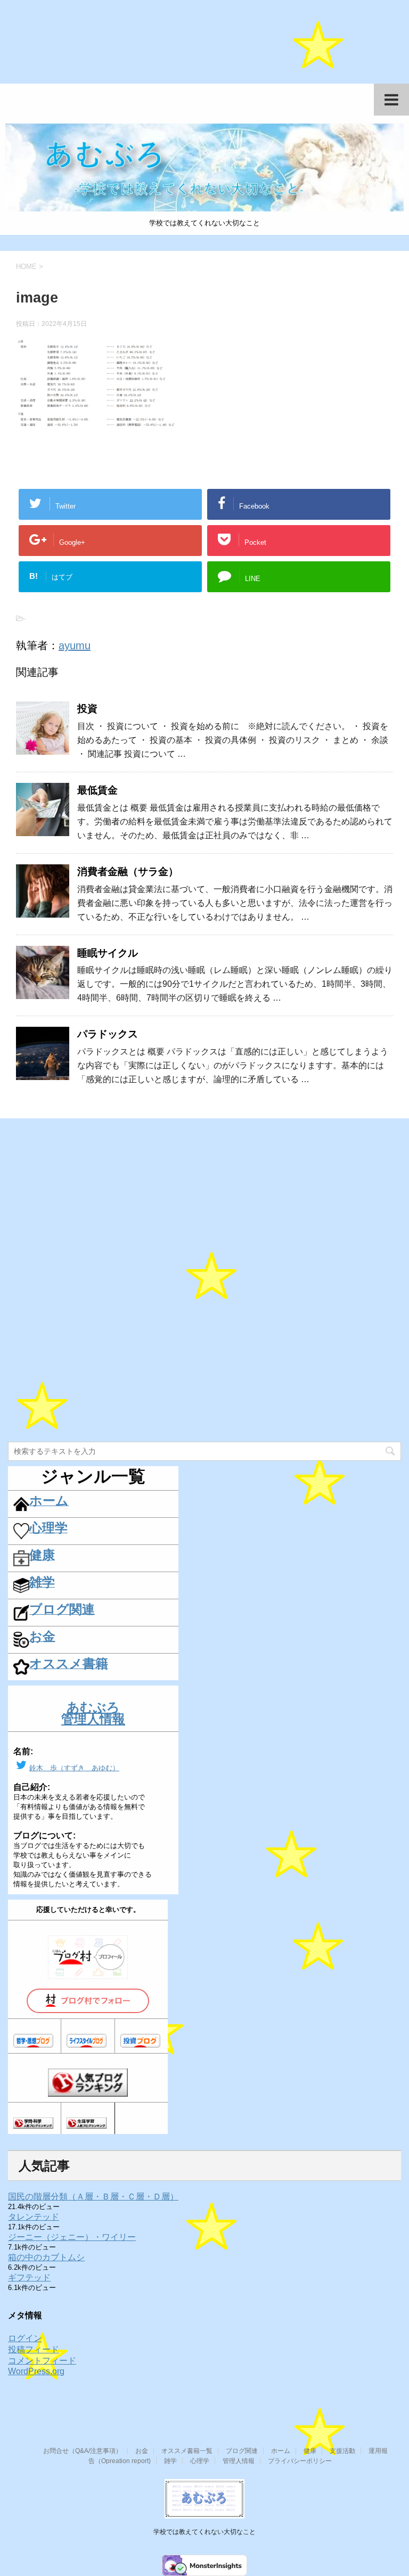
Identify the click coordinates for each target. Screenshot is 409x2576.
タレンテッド (34, 2217)
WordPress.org (36, 2371)
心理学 (200, 2461)
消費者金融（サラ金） (128, 872)
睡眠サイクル (108, 953)
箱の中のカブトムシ (46, 2257)
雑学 (170, 2461)
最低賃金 (97, 790)
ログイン (25, 2338)
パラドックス (108, 1034)
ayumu (75, 645)
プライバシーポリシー (300, 2461)
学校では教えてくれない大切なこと (204, 2532)
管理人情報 (239, 2461)
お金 (142, 2451)
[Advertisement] (204, 47)
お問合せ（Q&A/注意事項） (83, 2451)
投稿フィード (34, 2349)
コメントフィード (42, 2361)
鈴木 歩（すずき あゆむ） (74, 1768)
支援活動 (342, 2451)
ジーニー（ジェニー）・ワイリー (72, 2237)
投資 (87, 709)
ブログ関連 (242, 2451)
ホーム (281, 2451)
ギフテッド (29, 2277)
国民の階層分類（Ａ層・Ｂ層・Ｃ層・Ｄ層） (93, 2197)
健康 (310, 2451)
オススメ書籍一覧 (187, 2451)
